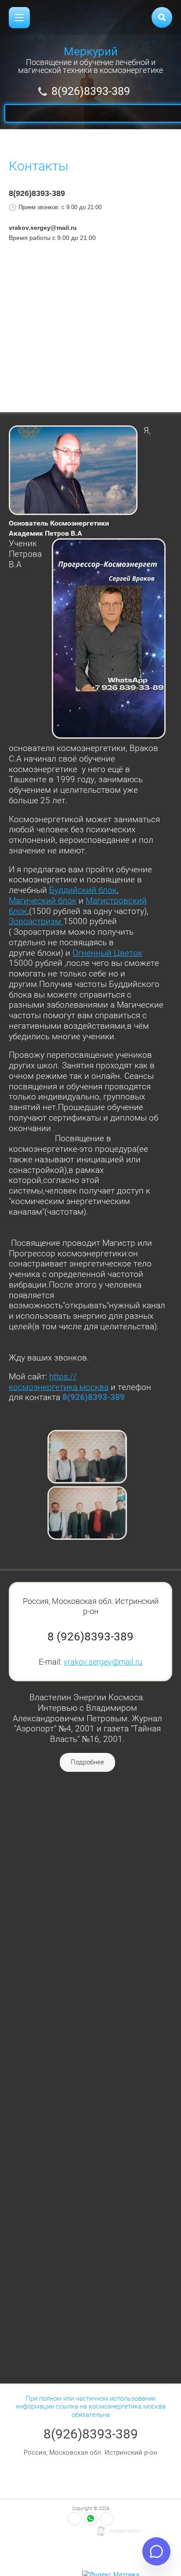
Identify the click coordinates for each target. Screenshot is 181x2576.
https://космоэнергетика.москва (59, 1382)
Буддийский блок (83, 890)
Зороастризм (36, 921)
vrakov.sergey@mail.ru (103, 1662)
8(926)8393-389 (91, 91)
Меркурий (91, 51)
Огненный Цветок (107, 953)
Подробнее (87, 1762)
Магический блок (43, 901)
